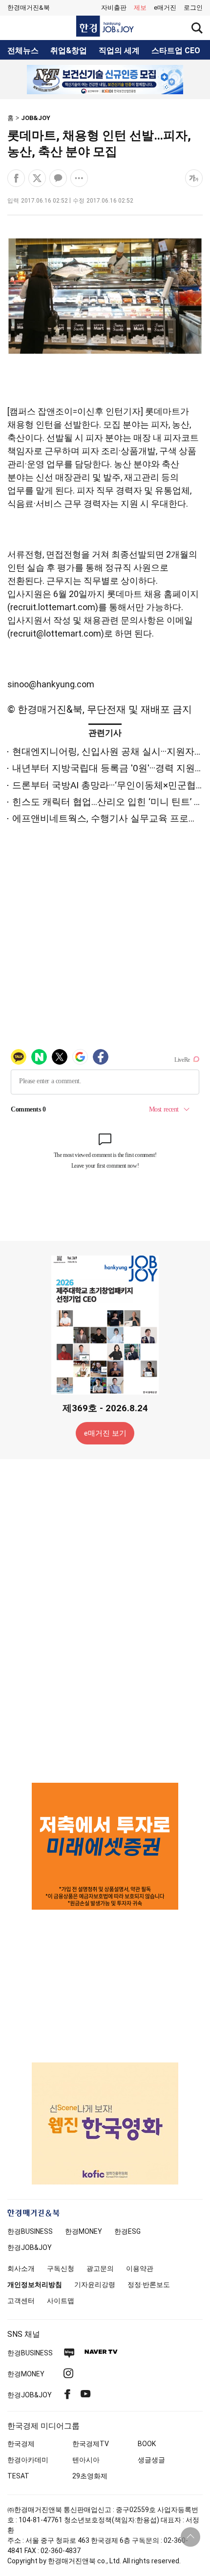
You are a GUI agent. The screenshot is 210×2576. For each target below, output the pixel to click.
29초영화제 (90, 2476)
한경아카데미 (28, 2460)
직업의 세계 (119, 51)
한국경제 (21, 2444)
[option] (105, 80)
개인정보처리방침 (35, 2285)
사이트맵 (61, 2301)
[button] (193, 8)
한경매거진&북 (29, 8)
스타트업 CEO (176, 51)
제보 (140, 8)
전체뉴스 (23, 51)
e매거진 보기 (105, 1433)
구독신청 (61, 2268)
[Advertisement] (105, 1620)
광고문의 (100, 2268)
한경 (30, 2231)
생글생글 (151, 2460)
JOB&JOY (36, 118)
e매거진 (165, 8)
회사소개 (21, 2268)
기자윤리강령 (95, 2285)
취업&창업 (69, 51)
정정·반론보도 (149, 2285)
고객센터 (21, 2301)
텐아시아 (86, 2460)
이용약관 (140, 2268)
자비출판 (114, 8)
